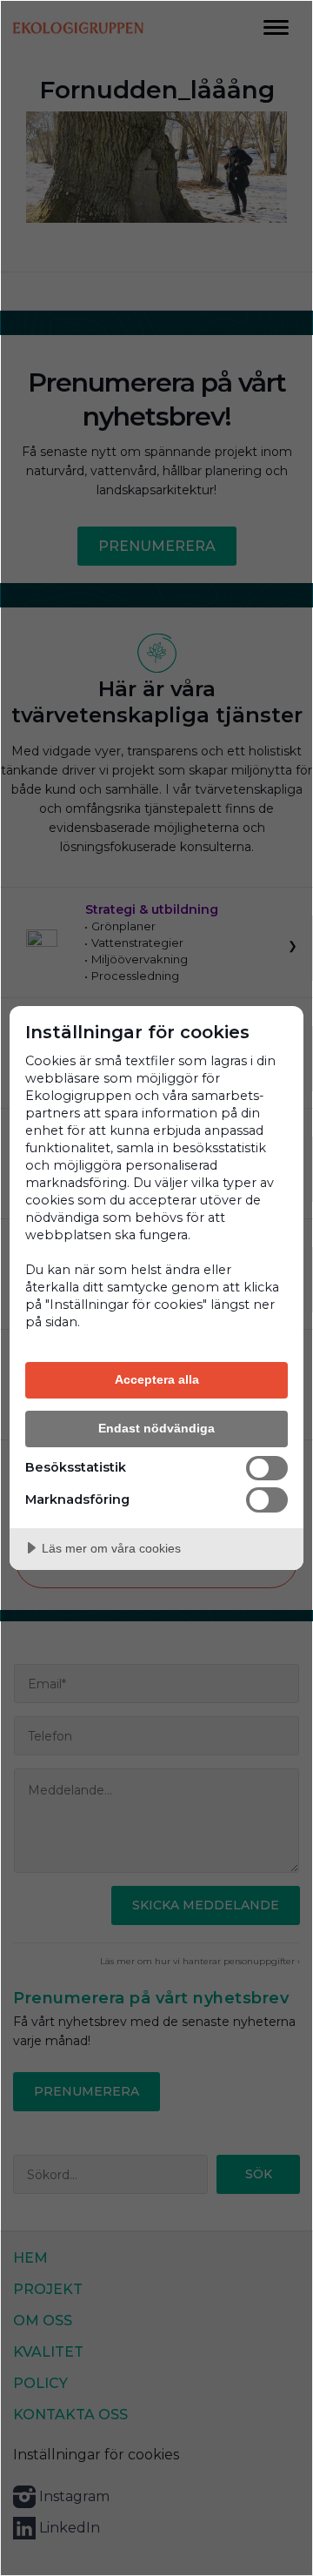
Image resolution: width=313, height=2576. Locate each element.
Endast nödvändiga (156, 1428)
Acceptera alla (157, 1379)
